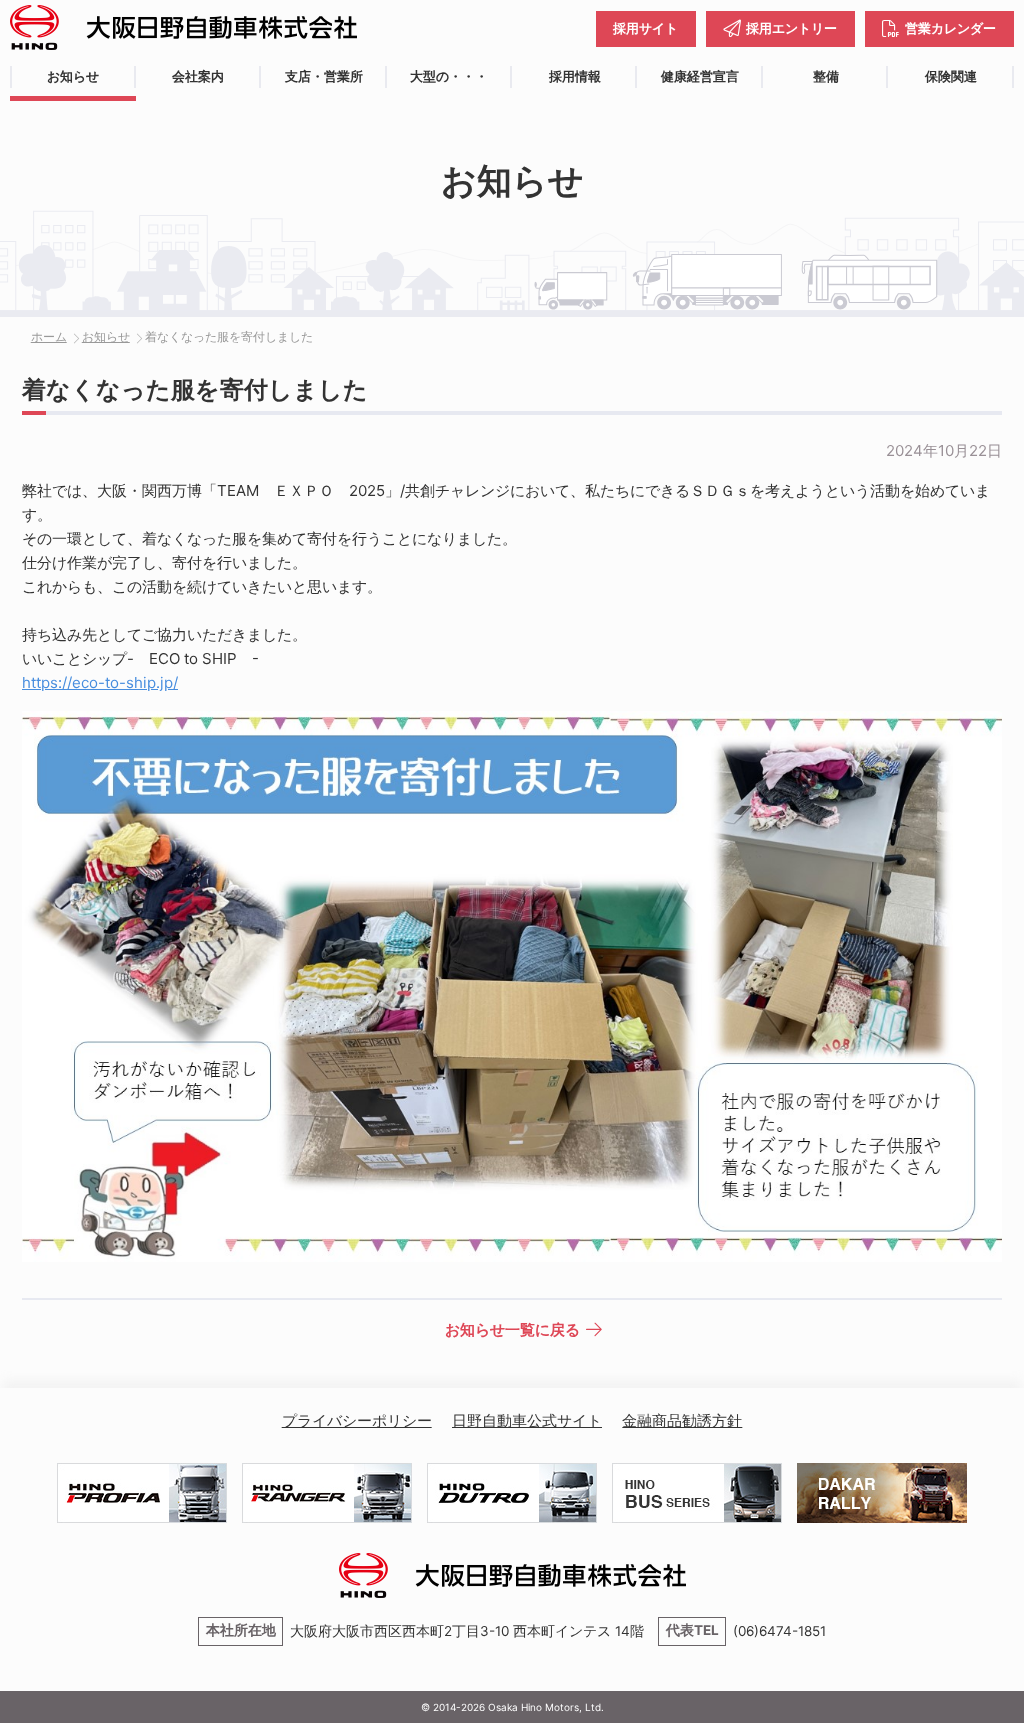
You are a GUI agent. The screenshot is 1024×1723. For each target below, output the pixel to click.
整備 (826, 76)
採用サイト (645, 28)
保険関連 (951, 76)
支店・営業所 (324, 76)
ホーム (49, 336)
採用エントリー (791, 28)
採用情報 (575, 76)
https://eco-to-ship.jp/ (100, 682)
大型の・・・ (449, 76)
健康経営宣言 (700, 76)
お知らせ (73, 76)
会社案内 (198, 76)
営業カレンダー (950, 28)
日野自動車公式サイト (527, 1420)
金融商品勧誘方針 (682, 1420)
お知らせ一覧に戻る (512, 1329)
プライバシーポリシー (357, 1420)
